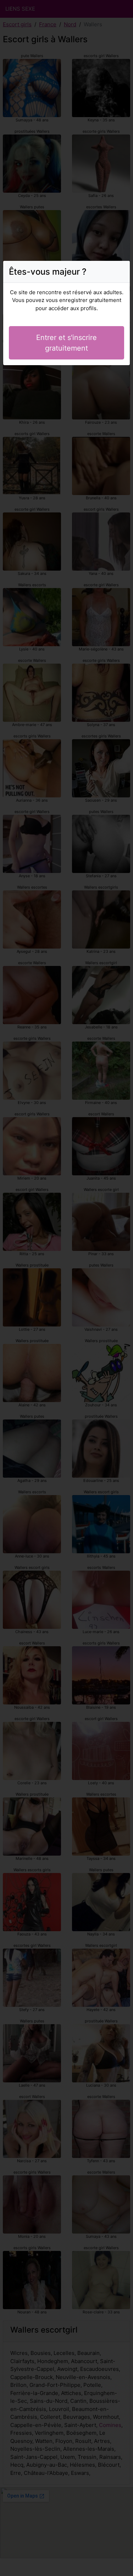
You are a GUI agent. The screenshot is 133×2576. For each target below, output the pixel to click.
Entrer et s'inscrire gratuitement (66, 343)
